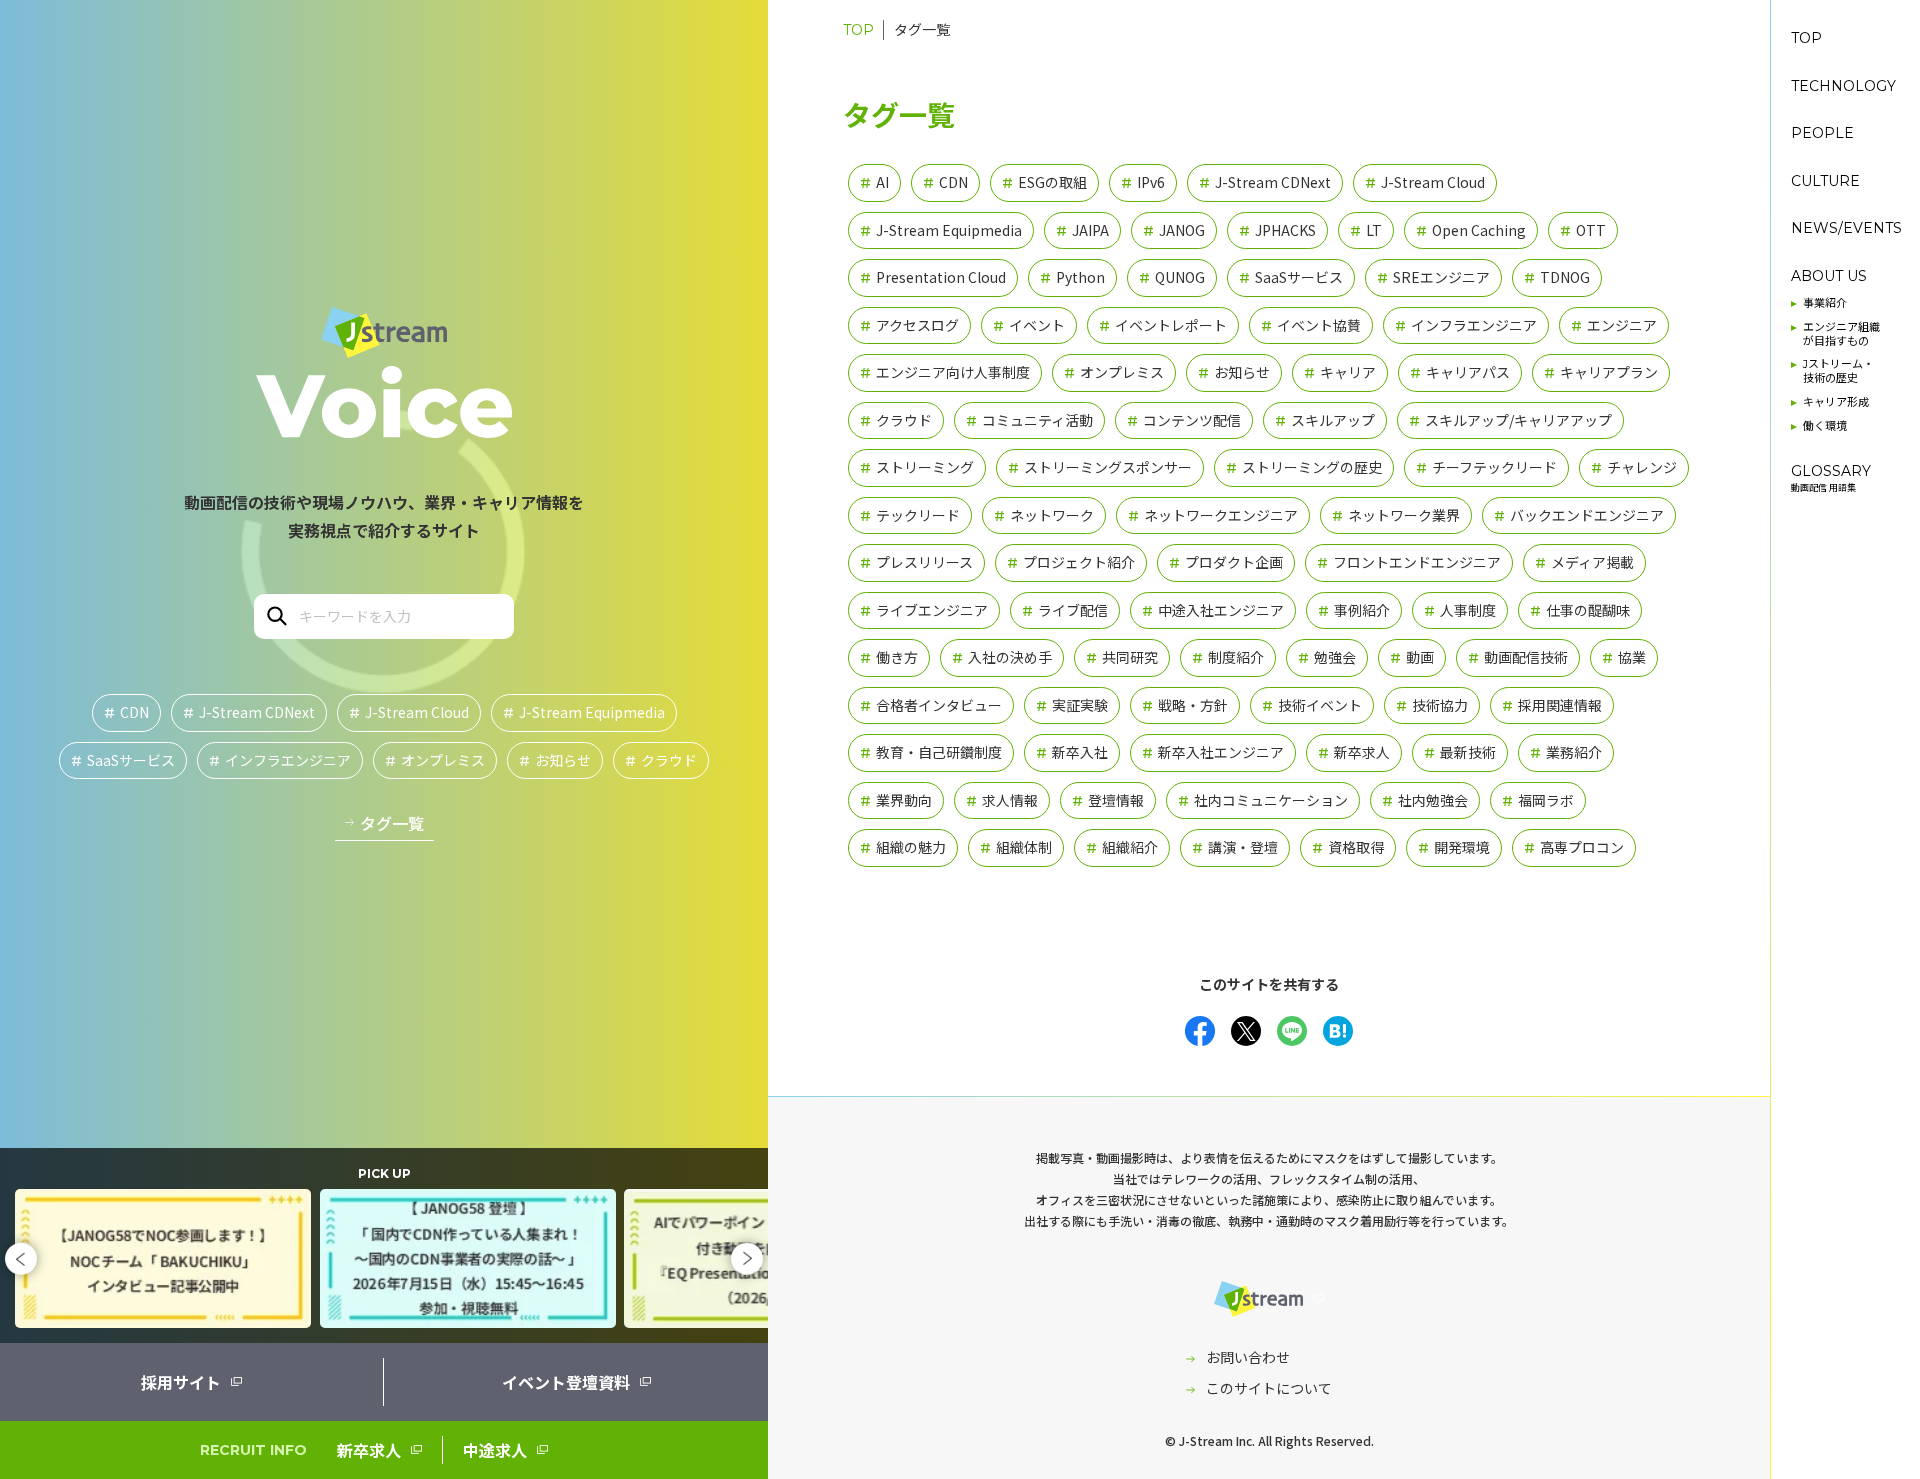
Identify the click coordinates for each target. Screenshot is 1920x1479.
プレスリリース (916, 562)
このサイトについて (1269, 1388)
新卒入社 (1072, 752)
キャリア (1340, 372)
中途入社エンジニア (1213, 610)
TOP (858, 30)
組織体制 (1016, 847)
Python (1072, 277)
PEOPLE (1822, 133)
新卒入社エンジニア (1213, 752)
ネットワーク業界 (1396, 515)
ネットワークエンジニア (1213, 515)
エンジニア (1614, 325)
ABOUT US (1829, 276)
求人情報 (1002, 800)
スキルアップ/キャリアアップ (1510, 420)
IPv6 (1143, 182)
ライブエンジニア (924, 610)
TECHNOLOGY (1843, 86)
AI (874, 182)
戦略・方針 (1185, 705)
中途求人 (495, 1450)
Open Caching (1471, 230)
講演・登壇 (1235, 847)
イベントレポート (1163, 325)
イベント (1029, 325)
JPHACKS (1277, 230)
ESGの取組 (1044, 182)
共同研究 (1122, 657)
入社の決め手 (1002, 657)
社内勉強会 (1425, 800)
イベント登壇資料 (566, 1382)
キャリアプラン (1601, 372)
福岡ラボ (1538, 800)
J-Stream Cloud (409, 712)
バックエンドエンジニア (1579, 515)
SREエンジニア (1433, 277)
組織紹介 (1122, 847)
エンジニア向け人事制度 (945, 372)
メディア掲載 (1584, 562)
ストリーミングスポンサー (1100, 467)
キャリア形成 (1836, 402)
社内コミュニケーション (1263, 800)
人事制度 (1460, 610)
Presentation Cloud (933, 277)
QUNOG (1172, 277)
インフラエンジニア (280, 760)
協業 (1624, 657)
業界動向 (896, 800)
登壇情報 (1108, 800)
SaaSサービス (123, 760)
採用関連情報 (1552, 705)
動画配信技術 (1518, 657)
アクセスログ (909, 325)
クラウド (661, 760)
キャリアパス (1460, 372)
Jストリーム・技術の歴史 (1838, 371)
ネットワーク (1044, 515)
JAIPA (1082, 230)
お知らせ (555, 760)
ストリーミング (917, 467)
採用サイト (181, 1382)
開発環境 (1454, 847)
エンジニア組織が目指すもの (1841, 334)
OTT (1583, 230)
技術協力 (1432, 705)
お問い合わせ (1248, 1357)
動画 (1412, 657)
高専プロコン (1574, 847)
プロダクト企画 (1226, 562)
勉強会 (1327, 657)
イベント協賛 (1311, 325)
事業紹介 (1825, 303)
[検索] (275, 614)
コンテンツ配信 (1184, 420)
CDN (126, 712)
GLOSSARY (1831, 478)
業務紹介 (1566, 752)
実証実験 (1072, 705)
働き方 (889, 657)
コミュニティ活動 (1029, 420)
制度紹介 (1228, 657)
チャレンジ (1634, 467)
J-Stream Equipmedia (584, 712)
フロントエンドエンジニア (1409, 562)
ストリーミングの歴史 (1304, 467)
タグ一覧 (392, 823)
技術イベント (1312, 705)
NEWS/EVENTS (1846, 228)
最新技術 (1460, 752)
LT (1366, 230)
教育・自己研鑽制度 (931, 752)
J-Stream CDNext (249, 712)
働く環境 (1825, 426)
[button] (21, 1258)
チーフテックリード (1486, 467)
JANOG (1174, 230)
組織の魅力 (903, 847)
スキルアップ (1325, 420)
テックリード (910, 515)
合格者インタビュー (931, 705)
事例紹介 (1354, 610)
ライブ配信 (1065, 610)
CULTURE (1825, 181)
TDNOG (1557, 277)
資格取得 (1348, 847)
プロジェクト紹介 (1071, 562)
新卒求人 (369, 1450)
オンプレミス (435, 760)
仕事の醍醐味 (1580, 610)
